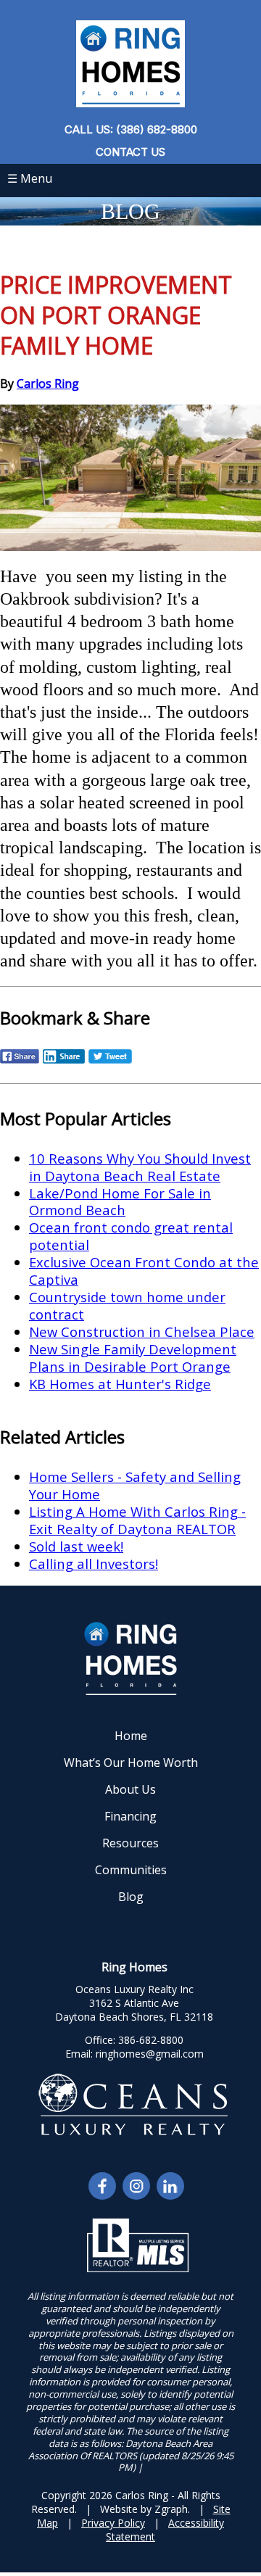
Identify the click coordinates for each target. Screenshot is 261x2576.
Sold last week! (76, 1546)
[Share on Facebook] (20, 1061)
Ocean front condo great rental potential (131, 1236)
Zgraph (171, 2509)
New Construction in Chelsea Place (142, 1332)
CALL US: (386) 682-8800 (131, 129)
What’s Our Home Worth (131, 1763)
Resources (130, 1843)
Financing (130, 1816)
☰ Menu (30, 178)
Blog (131, 1897)
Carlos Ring (48, 384)
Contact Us (130, 152)
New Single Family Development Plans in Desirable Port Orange (133, 1358)
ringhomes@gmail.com (150, 2054)
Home (131, 1736)
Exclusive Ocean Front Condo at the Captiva (144, 1271)
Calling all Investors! (94, 1564)
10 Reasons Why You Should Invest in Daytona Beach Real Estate (140, 1167)
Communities (131, 1870)
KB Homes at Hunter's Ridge (120, 1384)
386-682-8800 (151, 2040)
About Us (130, 1789)
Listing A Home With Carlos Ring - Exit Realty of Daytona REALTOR (137, 1520)
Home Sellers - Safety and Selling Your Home (135, 1485)
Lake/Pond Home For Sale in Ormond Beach (120, 1202)
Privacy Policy (113, 2523)
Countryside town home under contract (127, 1305)
